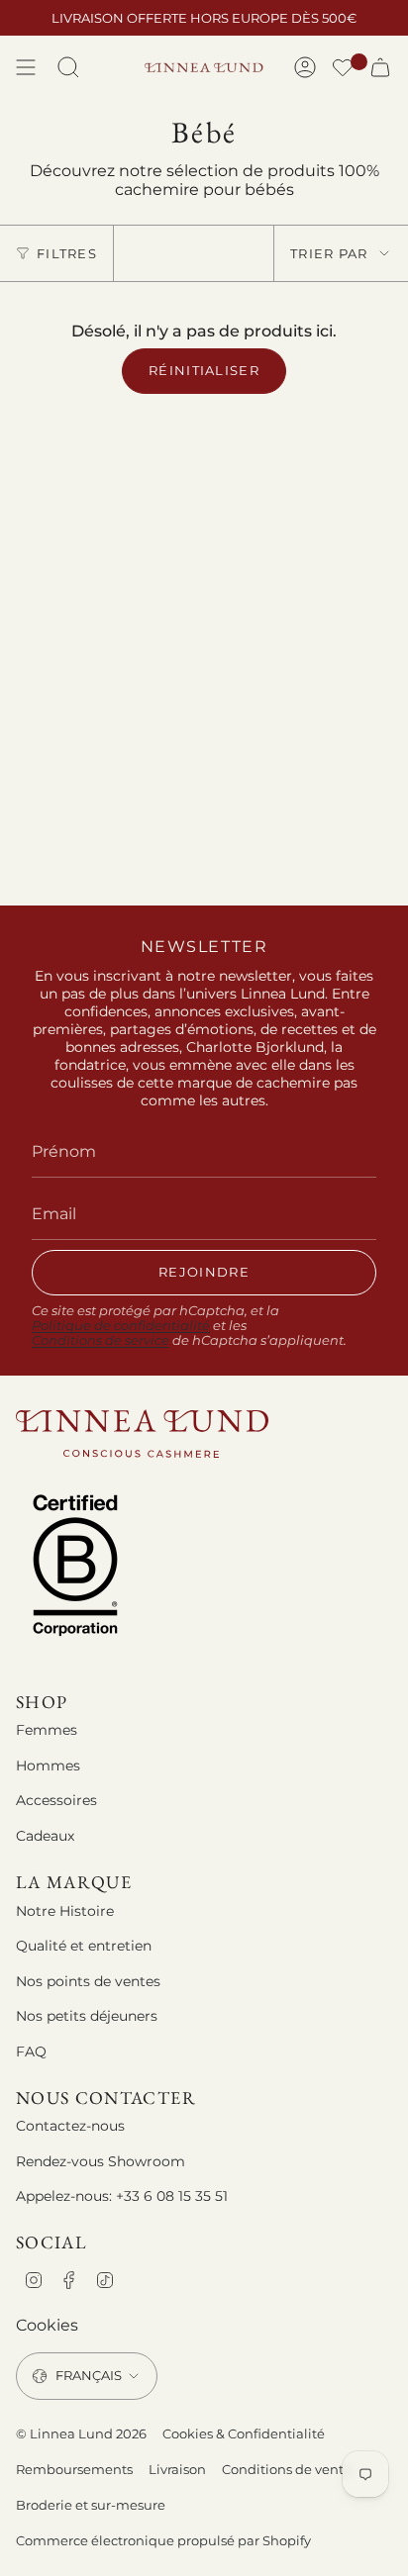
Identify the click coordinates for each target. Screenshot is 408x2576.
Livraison (177, 2469)
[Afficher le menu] (26, 67)
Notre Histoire (65, 1911)
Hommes (48, 1765)
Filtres (67, 253)
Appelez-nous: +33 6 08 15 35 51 (122, 2196)
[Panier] (380, 67)
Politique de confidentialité (121, 1326)
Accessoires (56, 1800)
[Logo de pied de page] (142, 1433)
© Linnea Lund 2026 (81, 2433)
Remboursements (74, 2469)
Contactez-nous (70, 2126)
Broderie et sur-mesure (91, 2505)
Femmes (47, 1730)
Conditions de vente (287, 2469)
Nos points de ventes (88, 1981)
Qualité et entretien (84, 1946)
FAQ (31, 2051)
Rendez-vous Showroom (101, 2161)
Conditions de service (101, 1340)
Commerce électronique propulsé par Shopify (163, 2540)
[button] (343, 70)
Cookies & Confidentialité (244, 2433)
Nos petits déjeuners (87, 2016)
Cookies (47, 2325)
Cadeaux (45, 1836)
